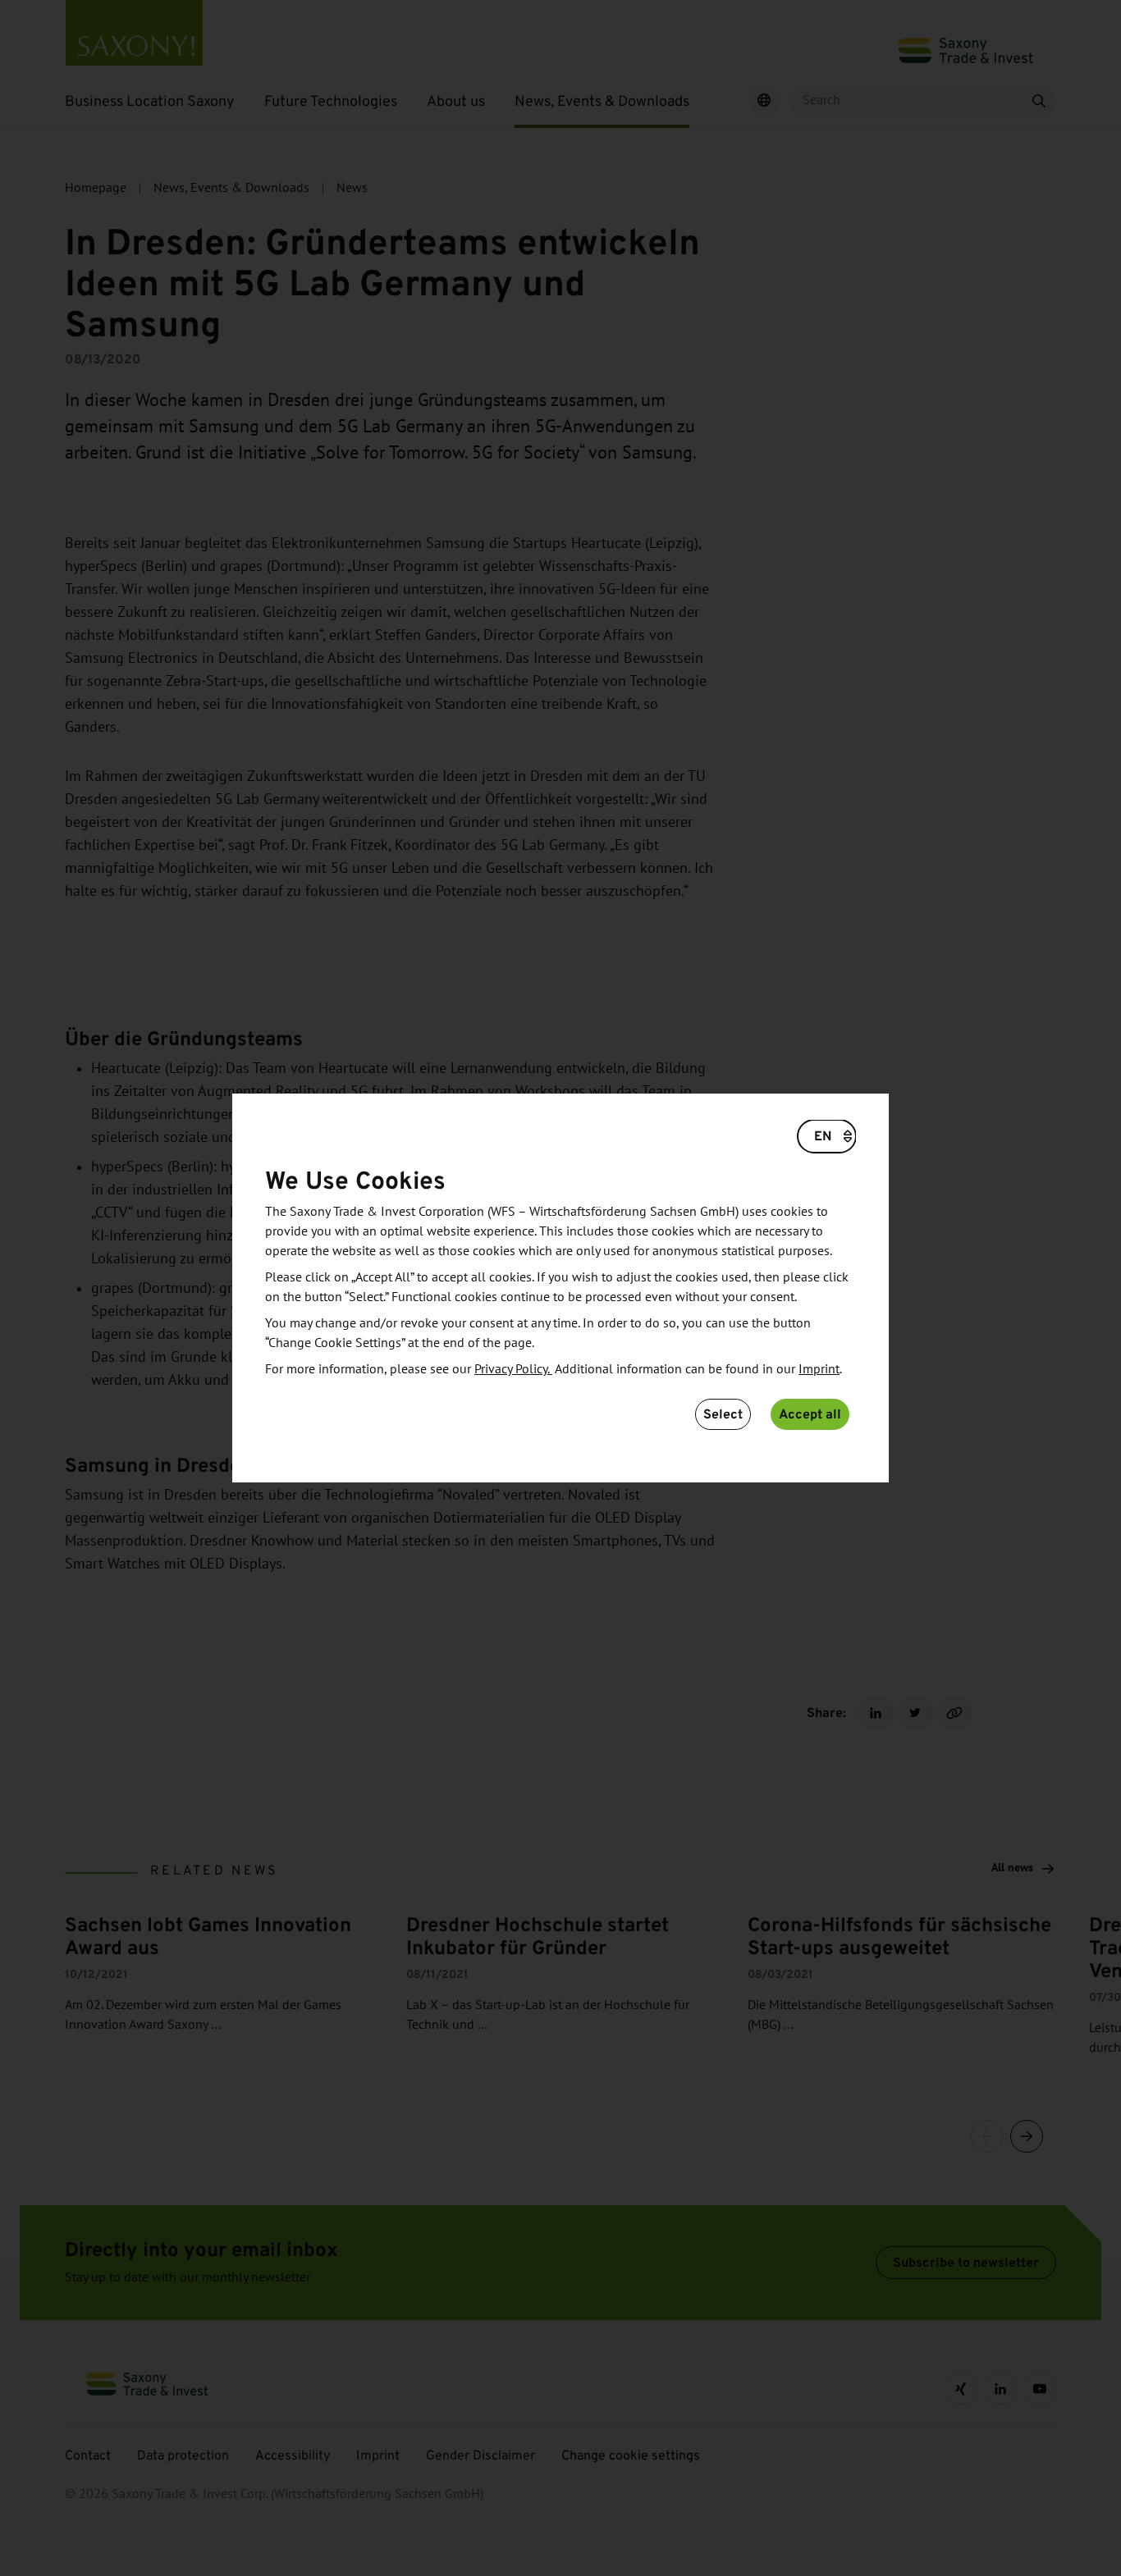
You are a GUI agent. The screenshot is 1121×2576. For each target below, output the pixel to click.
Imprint (819, 1369)
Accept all (810, 1414)
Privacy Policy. (513, 1369)
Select (723, 1414)
